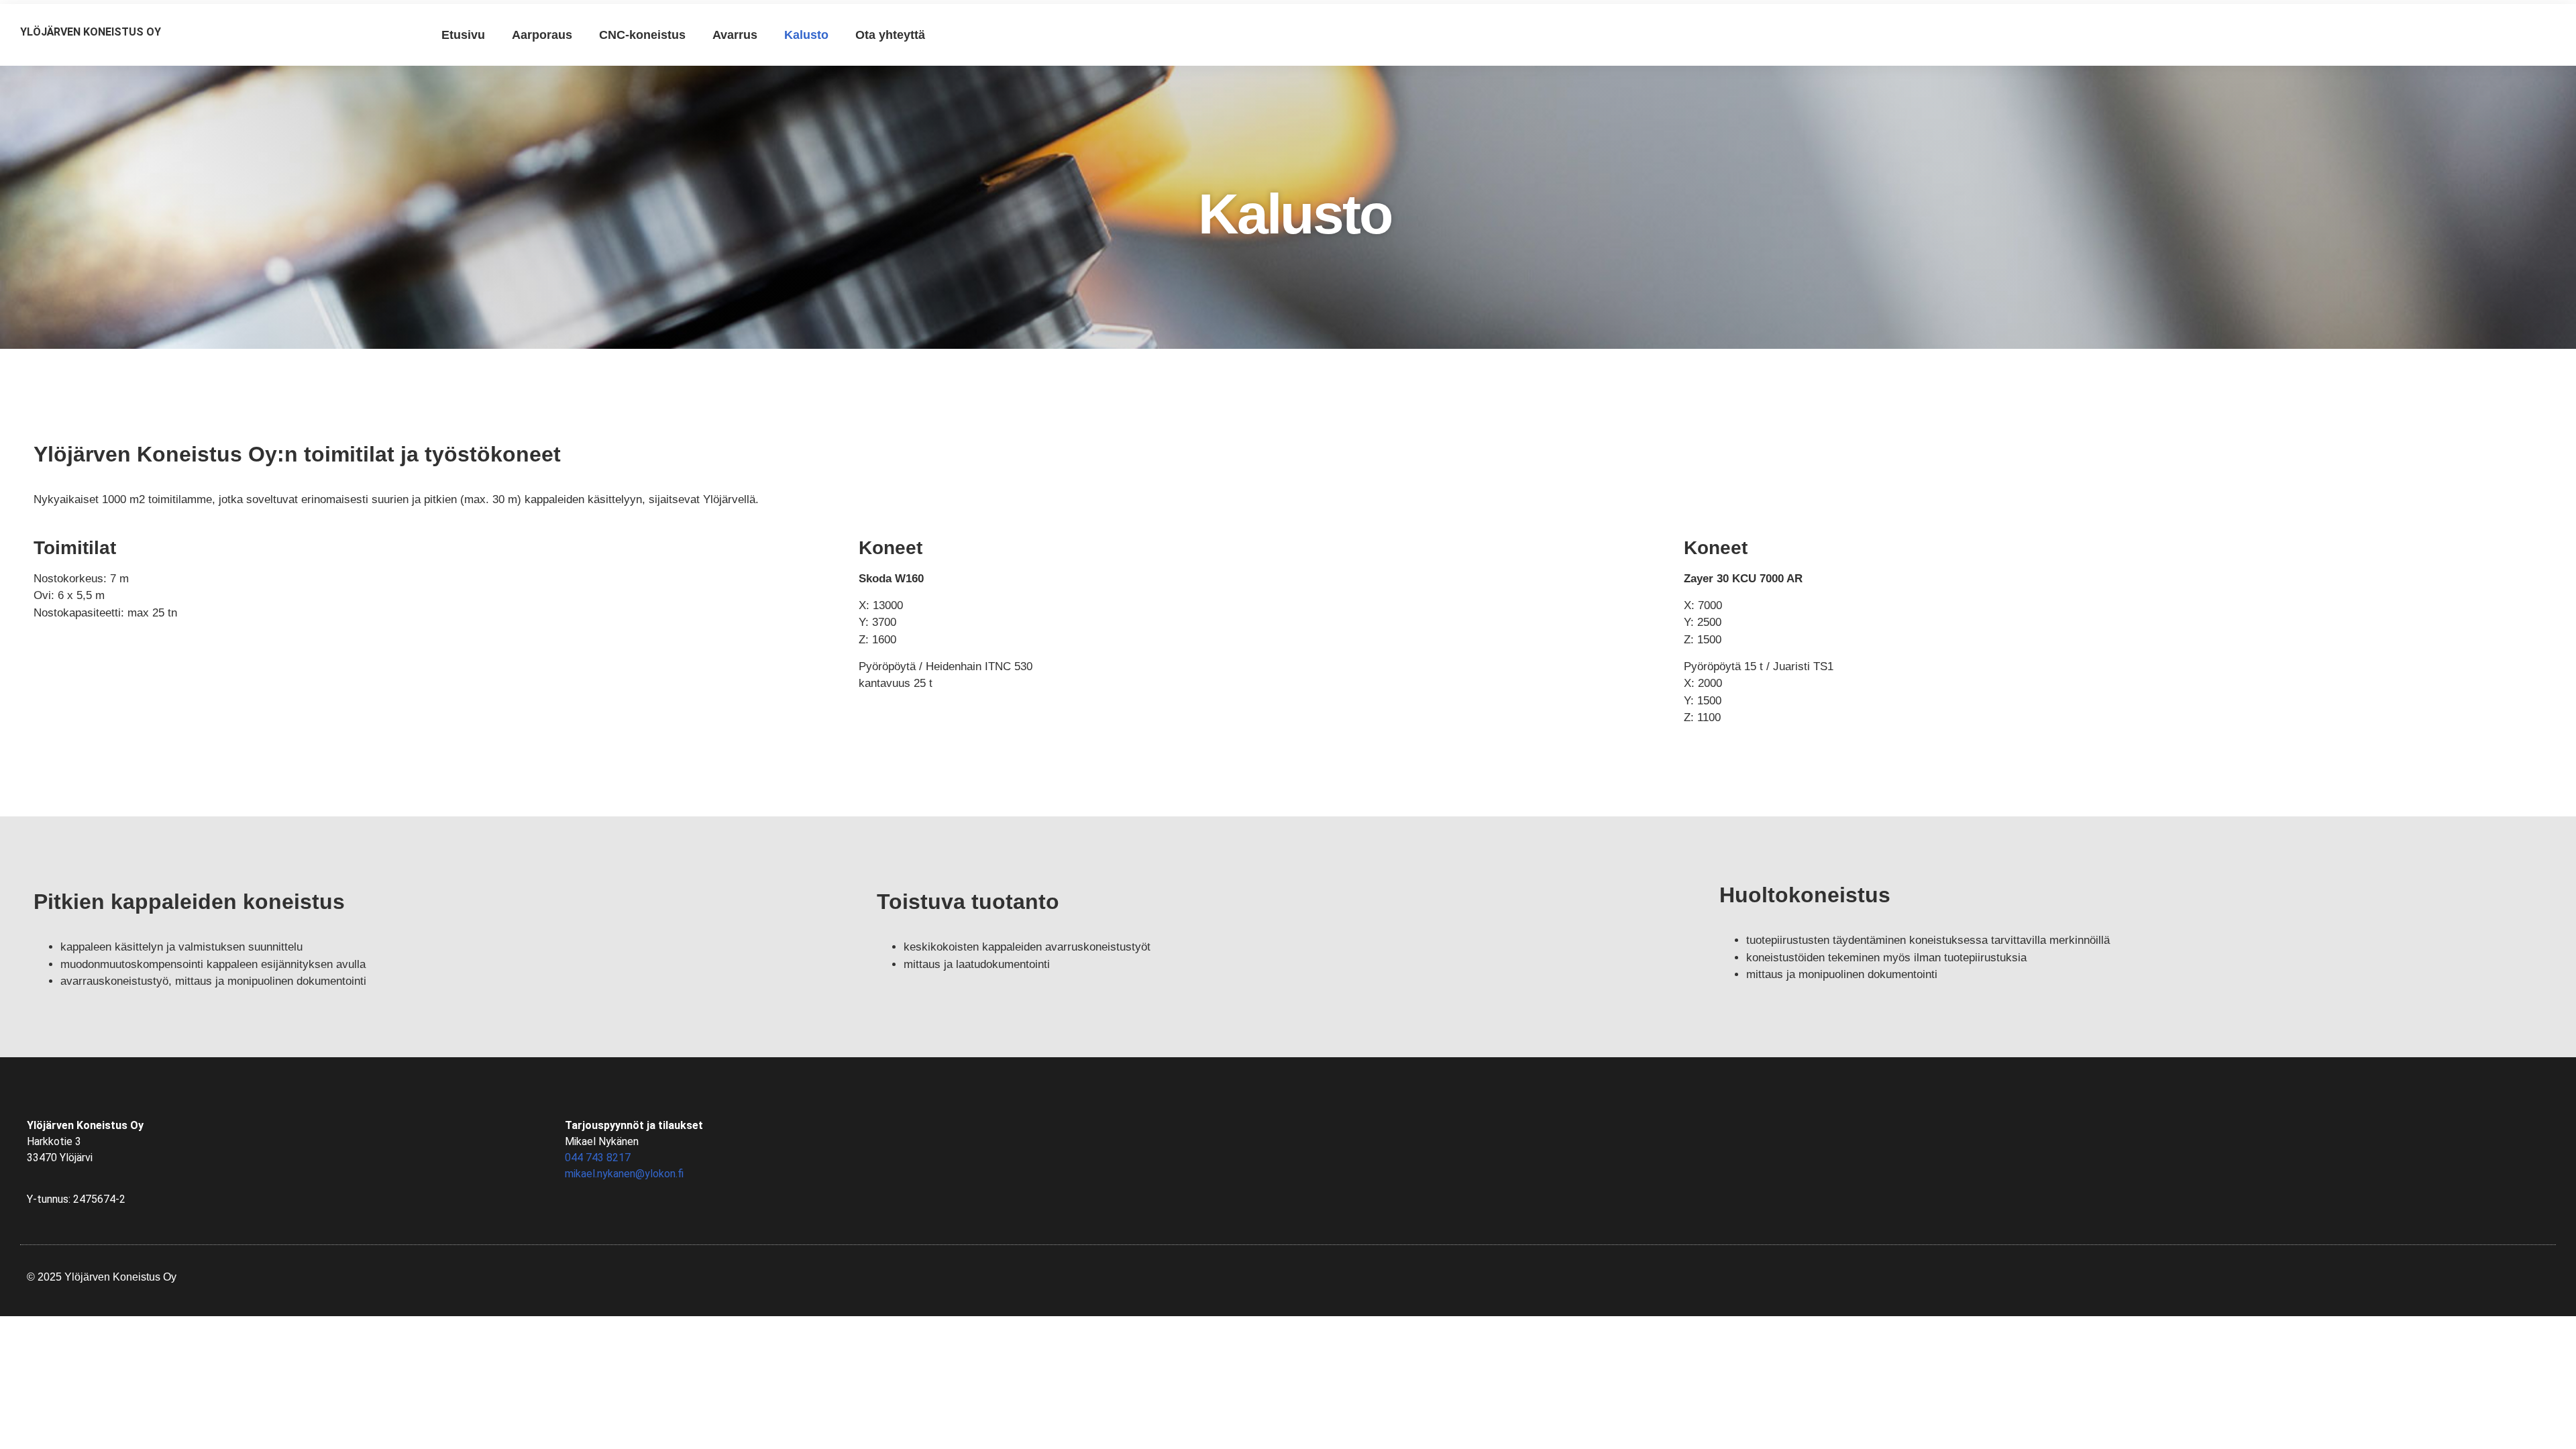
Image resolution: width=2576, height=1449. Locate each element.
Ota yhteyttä (890, 35)
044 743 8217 (598, 1158)
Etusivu (463, 35)
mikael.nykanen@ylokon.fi (624, 1174)
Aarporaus (542, 35)
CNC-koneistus (642, 35)
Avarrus (735, 35)
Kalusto (806, 35)
